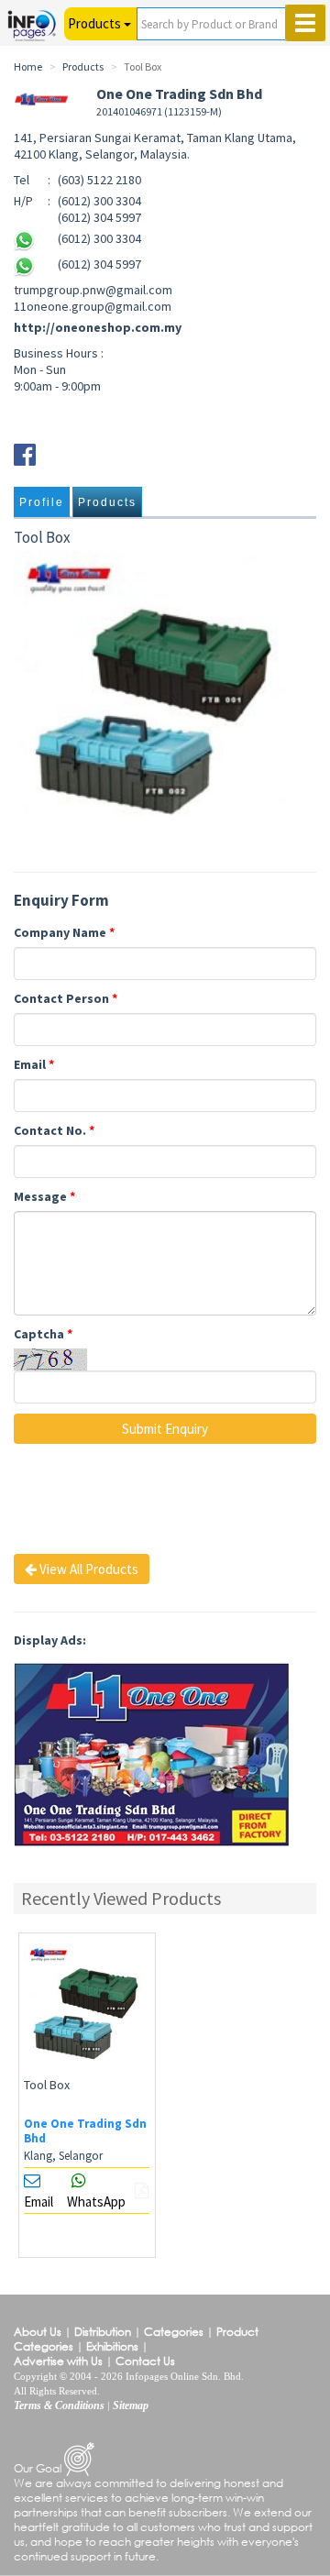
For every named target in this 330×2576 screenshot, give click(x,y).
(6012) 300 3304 (99, 238)
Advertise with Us (58, 2361)
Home (28, 66)
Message (44, 1196)
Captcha (43, 1334)
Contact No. (54, 1130)
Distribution (103, 2332)
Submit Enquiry (165, 1429)
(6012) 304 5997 (99, 264)
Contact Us (145, 2361)
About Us (38, 2332)
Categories (174, 2332)
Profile (42, 502)
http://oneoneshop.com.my (98, 327)
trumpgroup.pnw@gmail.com (93, 290)
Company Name (64, 932)
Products (107, 502)
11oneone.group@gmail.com (93, 306)
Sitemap (131, 2405)
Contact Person (66, 998)
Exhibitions (112, 2346)
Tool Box (47, 2085)
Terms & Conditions (59, 2405)
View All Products (88, 1569)
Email (34, 1064)
